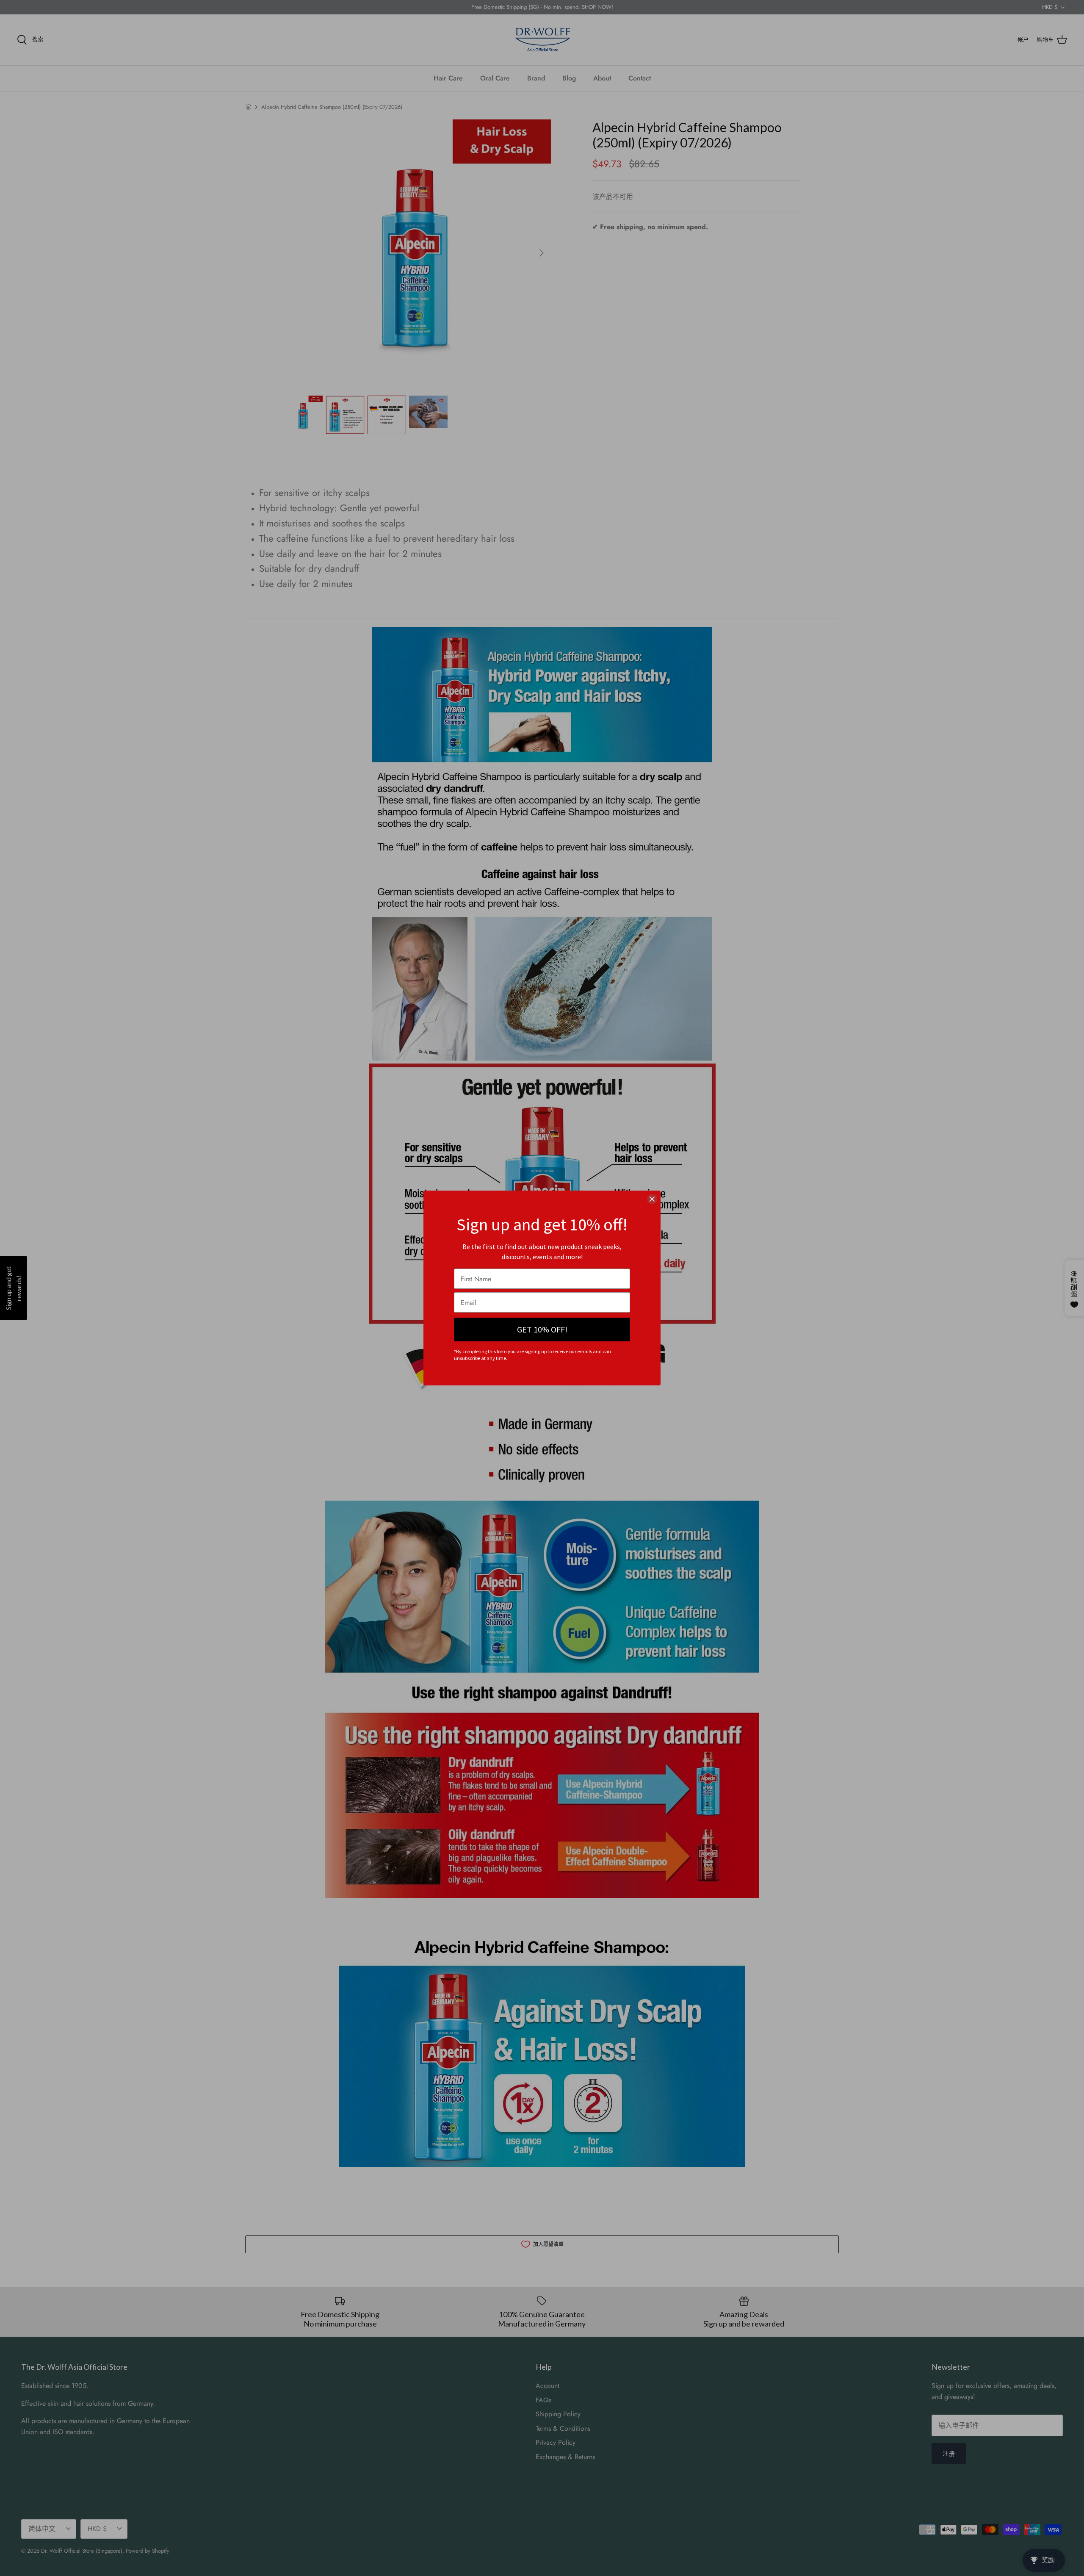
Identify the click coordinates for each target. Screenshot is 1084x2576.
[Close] (652, 1199)
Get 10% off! (542, 1329)
